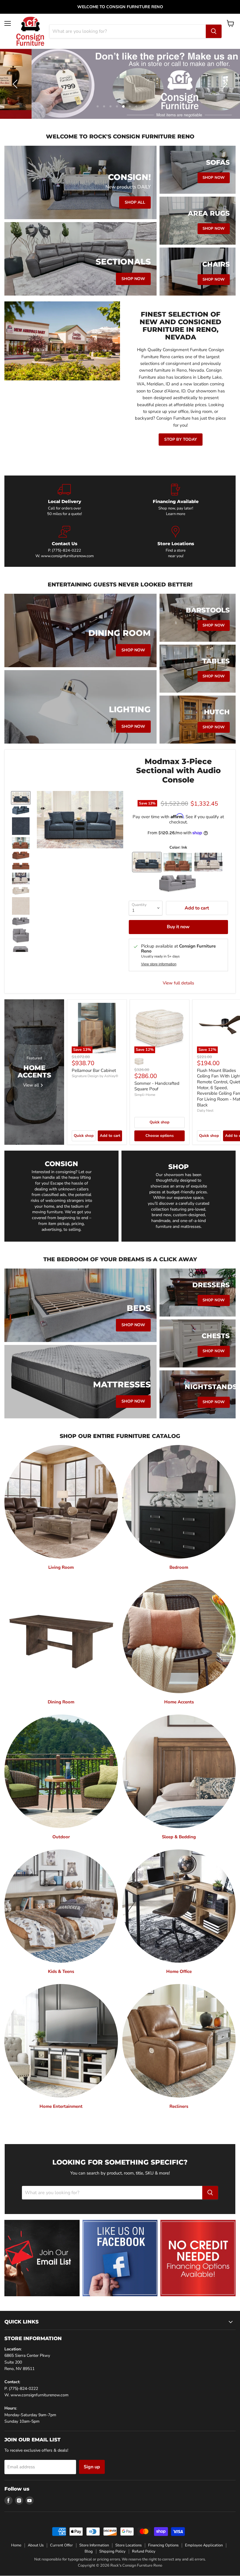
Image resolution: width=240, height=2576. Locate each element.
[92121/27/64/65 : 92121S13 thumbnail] (21, 798)
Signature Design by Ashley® (95, 1076)
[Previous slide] (16, 84)
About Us (36, 2545)
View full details (178, 983)
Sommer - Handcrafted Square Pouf (157, 1086)
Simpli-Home (145, 1095)
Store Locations (128, 2545)
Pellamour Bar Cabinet (94, 1070)
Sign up (92, 2467)
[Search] (214, 31)
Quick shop (84, 1136)
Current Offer (61, 2545)
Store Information (94, 2545)
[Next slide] (224, 84)
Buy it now (178, 927)
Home (16, 2545)
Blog (89, 2551)
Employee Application (204, 2545)
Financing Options (163, 2545)
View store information (159, 964)
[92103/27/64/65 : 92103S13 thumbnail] (21, 878)
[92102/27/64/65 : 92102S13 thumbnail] (21, 843)
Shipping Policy (112, 2551)
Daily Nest (205, 1111)
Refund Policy (144, 2551)
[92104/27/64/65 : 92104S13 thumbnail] (21, 921)
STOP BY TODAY (181, 439)
